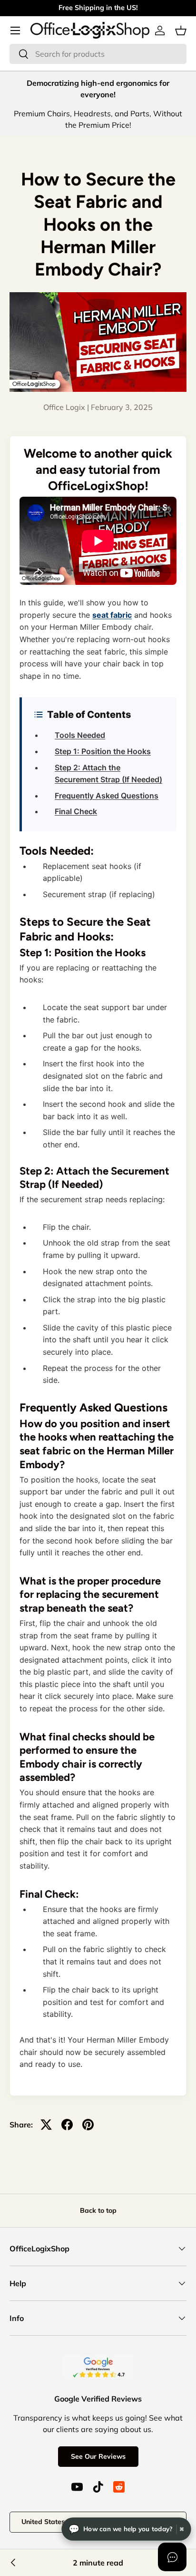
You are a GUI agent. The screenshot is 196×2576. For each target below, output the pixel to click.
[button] (181, 31)
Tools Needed (80, 735)
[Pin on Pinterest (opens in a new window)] (88, 2125)
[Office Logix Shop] (90, 30)
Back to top (98, 2210)
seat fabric (112, 615)
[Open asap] (172, 2557)
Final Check (76, 811)
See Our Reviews (98, 2456)
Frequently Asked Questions (107, 796)
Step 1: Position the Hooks (103, 751)
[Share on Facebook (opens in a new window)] (67, 2125)
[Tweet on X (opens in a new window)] (46, 2125)
